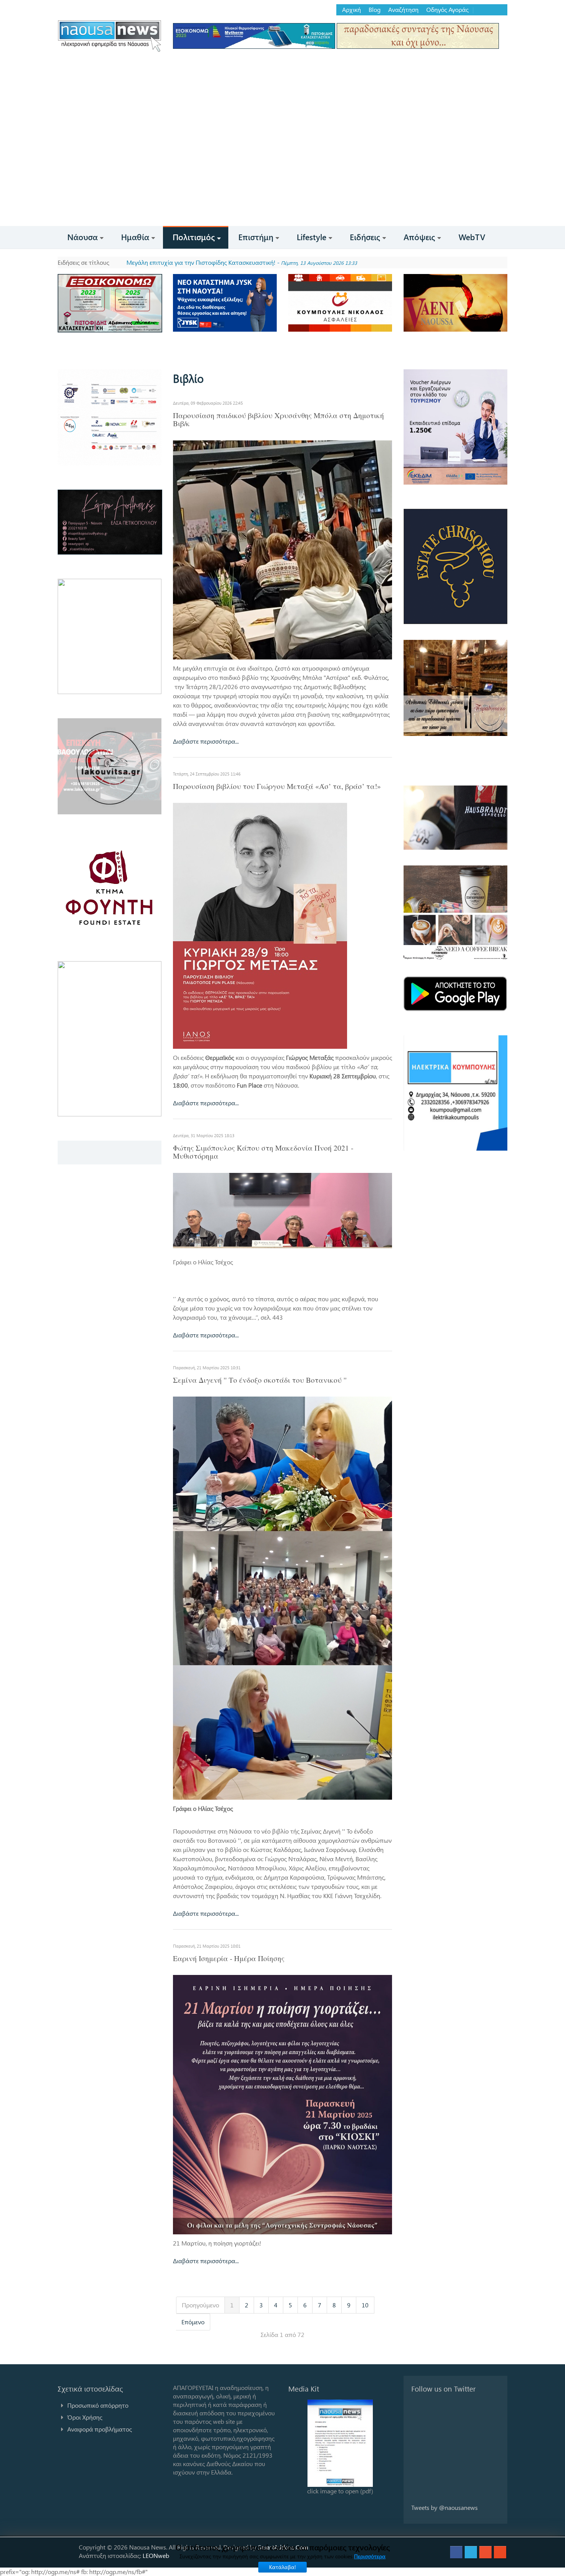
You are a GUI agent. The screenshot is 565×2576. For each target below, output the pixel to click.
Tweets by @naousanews (445, 2507)
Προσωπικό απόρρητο (98, 2405)
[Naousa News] (110, 36)
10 (365, 2305)
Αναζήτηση (403, 10)
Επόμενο (193, 2322)
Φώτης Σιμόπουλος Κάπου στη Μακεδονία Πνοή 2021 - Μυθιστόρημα (263, 1152)
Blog (375, 10)
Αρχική (351, 10)
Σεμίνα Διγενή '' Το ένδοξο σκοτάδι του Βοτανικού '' (260, 1380)
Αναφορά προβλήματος (100, 2429)
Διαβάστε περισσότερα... (206, 741)
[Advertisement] (282, 168)
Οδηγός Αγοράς (447, 10)
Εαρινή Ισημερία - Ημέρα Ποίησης (229, 1958)
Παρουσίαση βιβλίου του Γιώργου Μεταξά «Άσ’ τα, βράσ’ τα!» (277, 786)
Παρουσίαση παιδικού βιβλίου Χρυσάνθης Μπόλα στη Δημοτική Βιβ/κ (278, 419)
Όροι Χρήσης (85, 2417)
